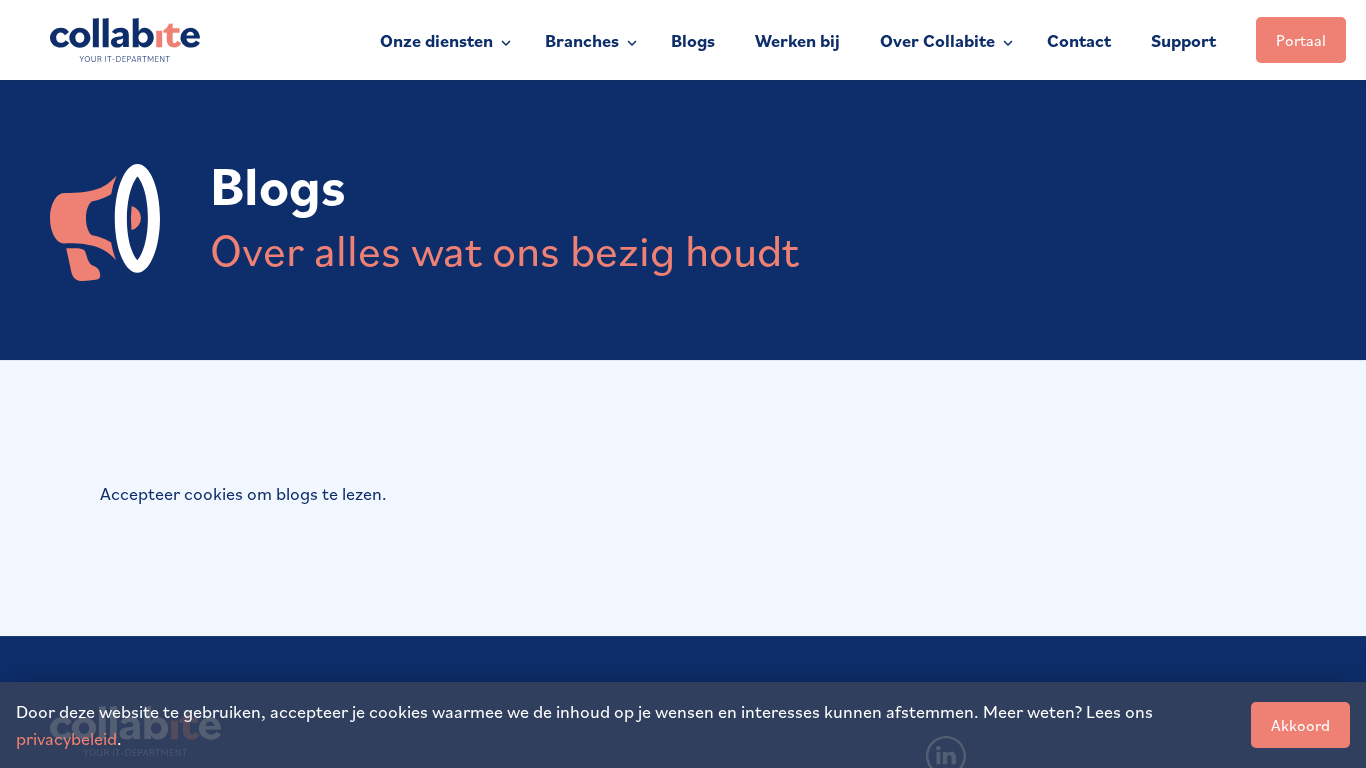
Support (1183, 40)
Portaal (1301, 40)
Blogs (693, 40)
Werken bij (797, 40)
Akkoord (1300, 725)
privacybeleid (66, 738)
